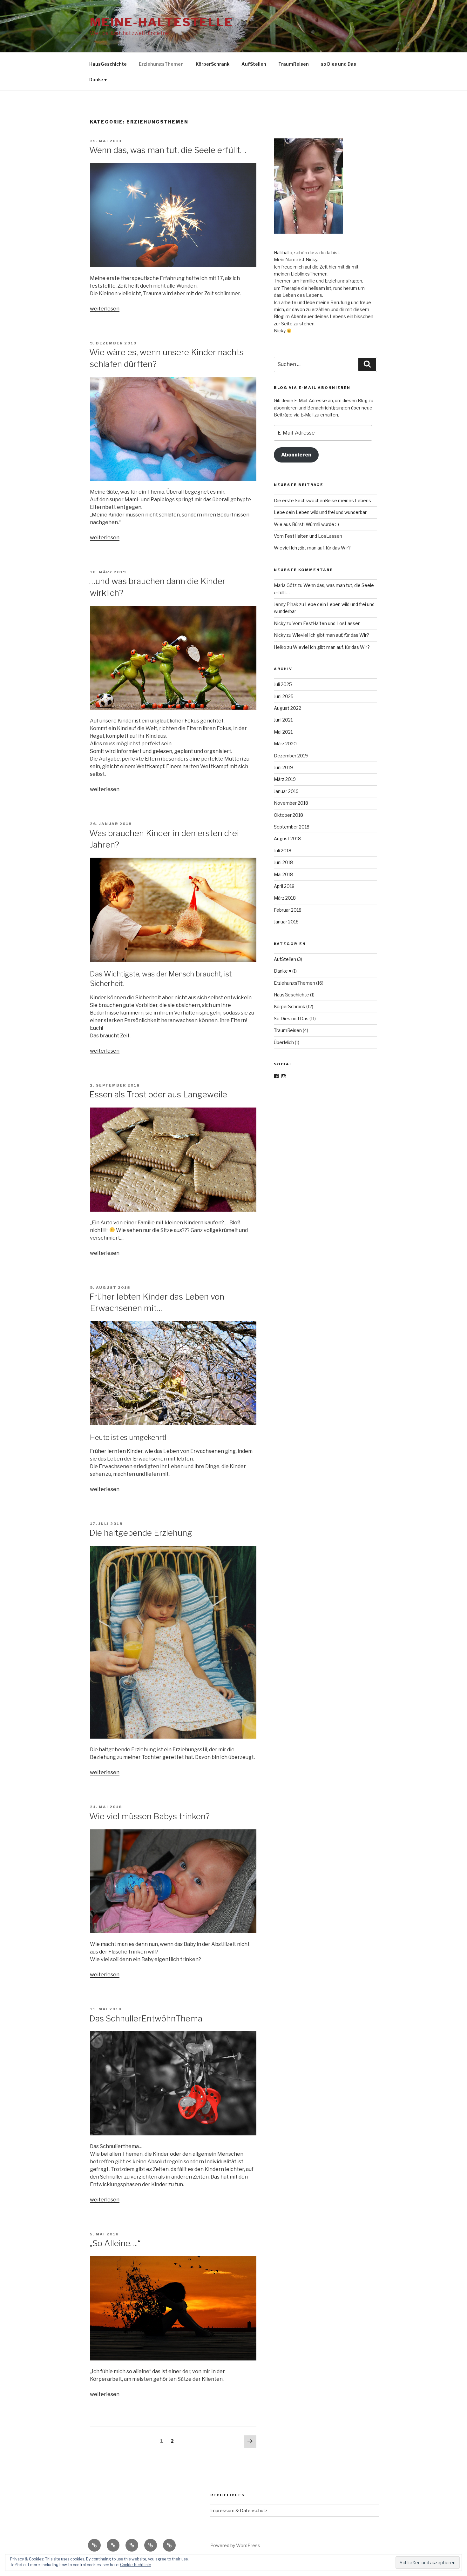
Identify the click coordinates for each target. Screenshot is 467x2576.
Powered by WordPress (235, 2545)
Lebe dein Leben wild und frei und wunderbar (320, 512)
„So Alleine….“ (115, 2243)
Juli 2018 (283, 851)
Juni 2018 (283, 862)
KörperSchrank (213, 64)
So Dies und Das (291, 1018)
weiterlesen (105, 309)
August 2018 (287, 839)
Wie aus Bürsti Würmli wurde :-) (306, 524)
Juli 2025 (283, 684)
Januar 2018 (286, 922)
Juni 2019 (283, 767)
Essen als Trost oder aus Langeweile (158, 1094)
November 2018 (291, 803)
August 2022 (288, 708)
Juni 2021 (283, 720)
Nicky (280, 623)
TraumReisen (294, 64)
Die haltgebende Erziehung (141, 1533)
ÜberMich (284, 1042)
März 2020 (285, 744)
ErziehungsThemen (161, 64)
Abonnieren (296, 455)
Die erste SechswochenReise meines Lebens (322, 500)
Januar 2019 (286, 791)
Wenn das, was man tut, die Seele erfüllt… (168, 150)
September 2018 (292, 827)
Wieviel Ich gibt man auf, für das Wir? (312, 548)
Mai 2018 (283, 874)
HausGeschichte (108, 64)
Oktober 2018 (288, 815)
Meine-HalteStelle (162, 22)
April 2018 (284, 886)
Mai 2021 (283, 732)
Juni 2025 (284, 696)
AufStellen (254, 64)
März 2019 (285, 779)
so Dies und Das (338, 64)
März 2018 (285, 898)
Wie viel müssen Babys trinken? (149, 1816)
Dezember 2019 (291, 756)
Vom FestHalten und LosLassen (308, 536)
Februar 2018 (288, 910)
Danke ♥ (98, 80)
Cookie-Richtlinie (135, 2565)
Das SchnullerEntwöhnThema (146, 2018)
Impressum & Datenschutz (239, 2510)
